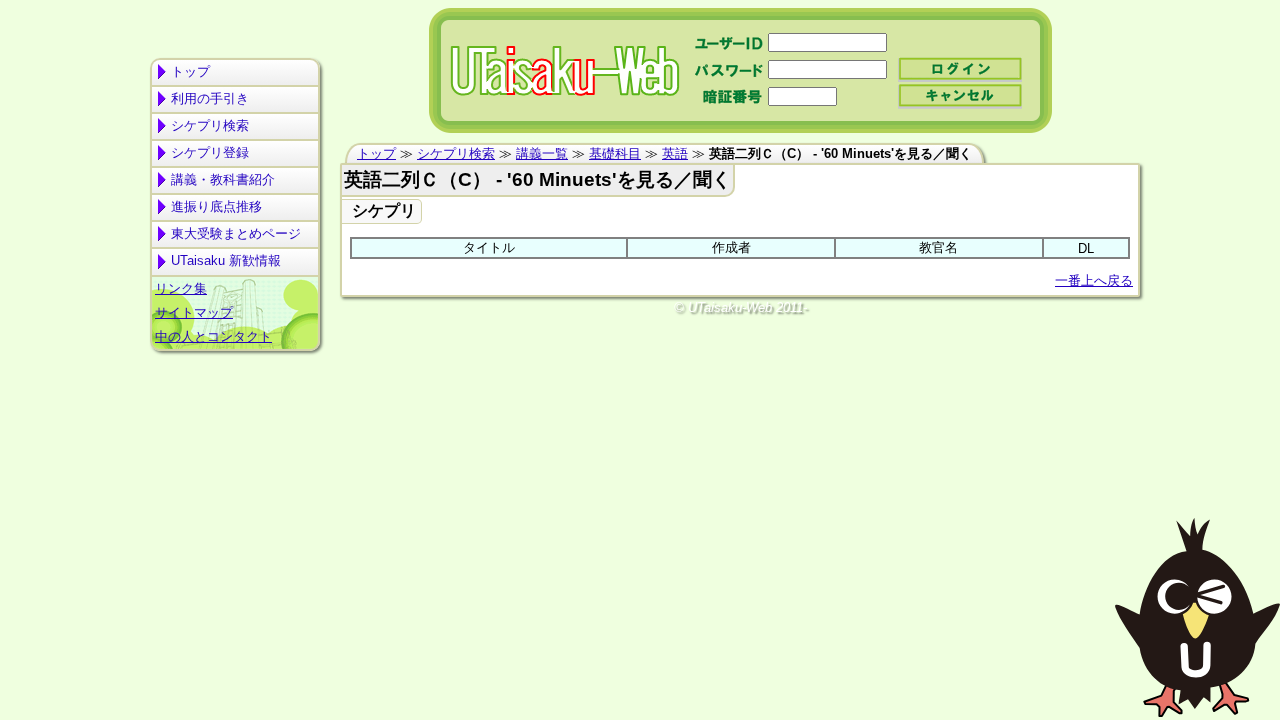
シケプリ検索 (210, 125)
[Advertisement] (235, 436)
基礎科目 (615, 153)
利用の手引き (210, 98)
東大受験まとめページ (236, 233)
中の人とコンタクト (213, 336)
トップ (190, 71)
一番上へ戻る (1094, 280)
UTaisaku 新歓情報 (226, 260)
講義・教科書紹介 (223, 179)
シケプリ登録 (210, 152)
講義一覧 (542, 153)
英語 (675, 153)
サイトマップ (194, 312)
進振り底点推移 (216, 206)
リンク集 (181, 288)
